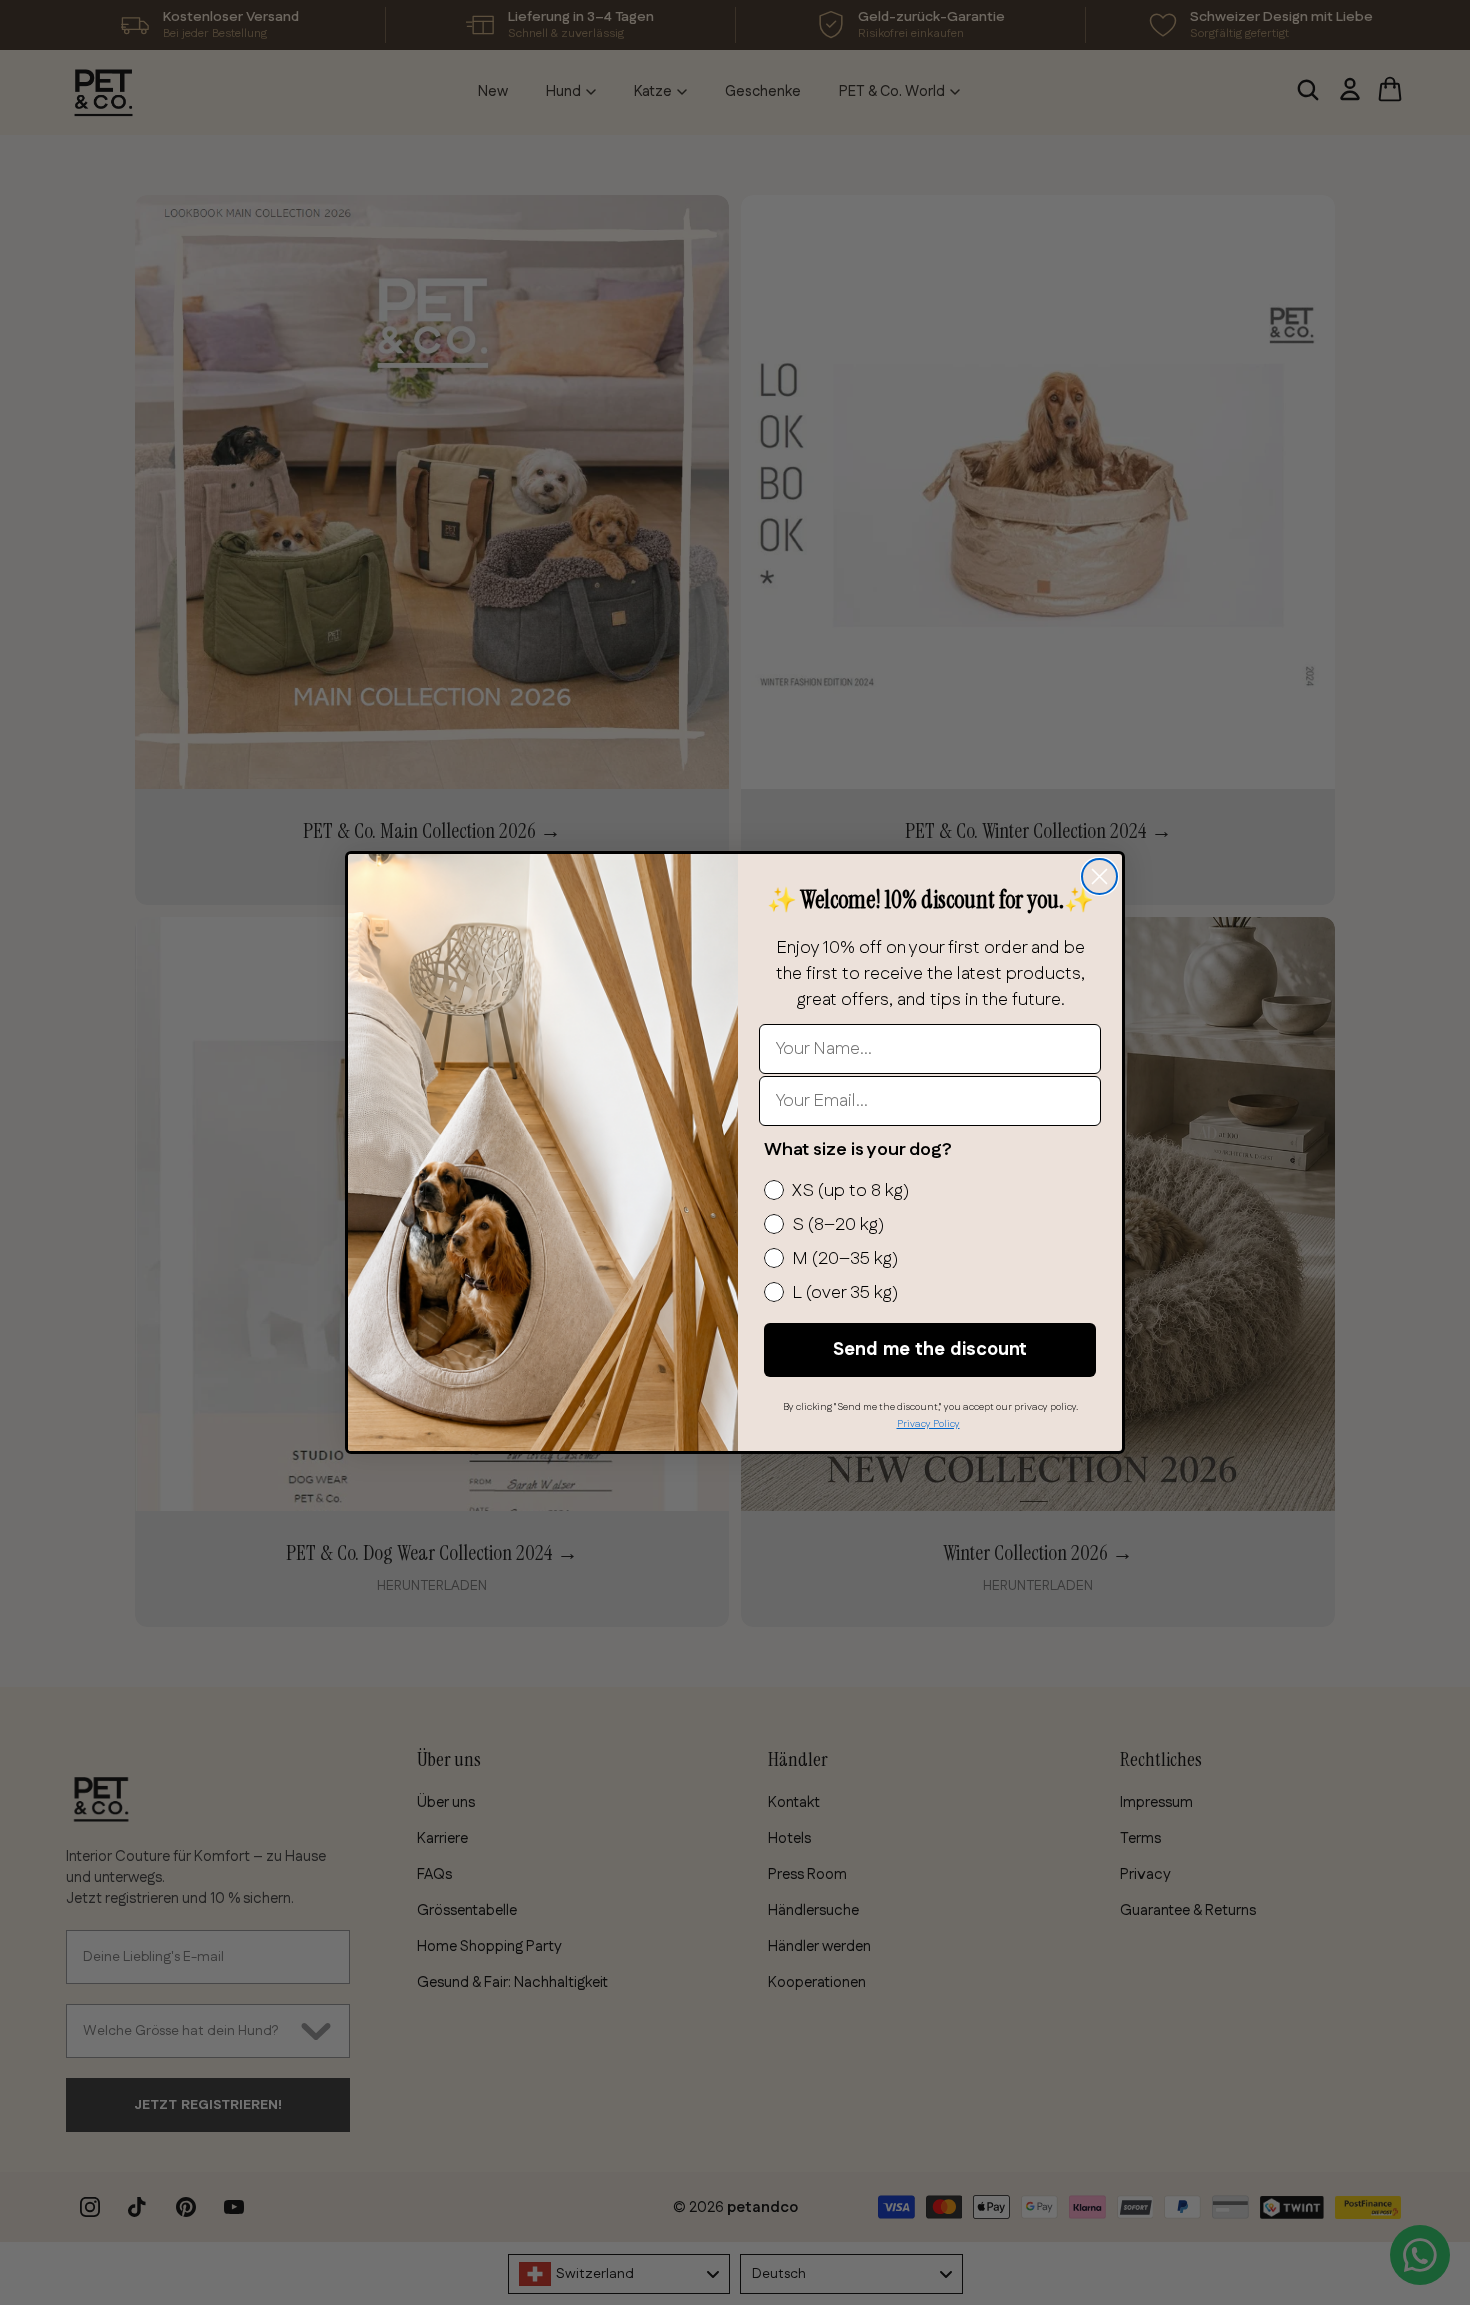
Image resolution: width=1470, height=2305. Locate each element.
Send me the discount (930, 1350)
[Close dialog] (1099, 876)
